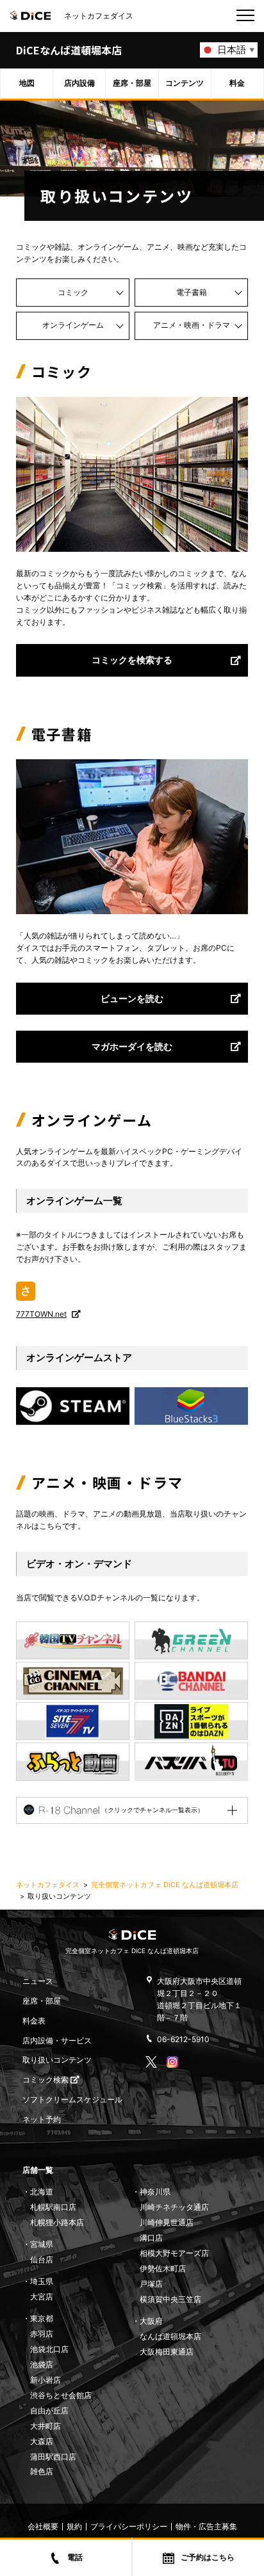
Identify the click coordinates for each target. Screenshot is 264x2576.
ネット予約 (42, 2119)
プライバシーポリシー (129, 2526)
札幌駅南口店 (53, 2207)
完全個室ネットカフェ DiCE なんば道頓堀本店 (165, 1885)
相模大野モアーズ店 (174, 2253)
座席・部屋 (132, 83)
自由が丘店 (49, 2411)
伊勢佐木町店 (163, 2268)
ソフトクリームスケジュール (72, 2099)
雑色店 (42, 2471)
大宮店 (42, 2297)
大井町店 (45, 2426)
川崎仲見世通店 (167, 2222)
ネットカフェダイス (48, 1885)
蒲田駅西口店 (53, 2457)
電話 (75, 2557)
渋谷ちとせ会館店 (61, 2395)
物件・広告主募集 (206, 2526)
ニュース (38, 1981)
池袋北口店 (49, 2349)
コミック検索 (46, 2080)
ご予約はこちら (208, 2557)
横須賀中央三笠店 (170, 2299)
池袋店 (42, 2364)
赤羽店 (42, 2334)
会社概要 (43, 2526)
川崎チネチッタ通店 (174, 2207)
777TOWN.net (41, 1314)
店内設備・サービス (57, 2041)
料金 (237, 83)
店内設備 (79, 83)
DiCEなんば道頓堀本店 (69, 50)
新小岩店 (45, 2380)
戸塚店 (151, 2284)
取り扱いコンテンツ (57, 2060)
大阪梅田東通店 (167, 2352)
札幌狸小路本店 (57, 2222)
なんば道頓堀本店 (170, 2336)
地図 (27, 83)
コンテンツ (185, 83)
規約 (74, 2526)
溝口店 (151, 2238)
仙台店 (42, 2259)
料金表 (34, 2021)
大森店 (42, 2441)
